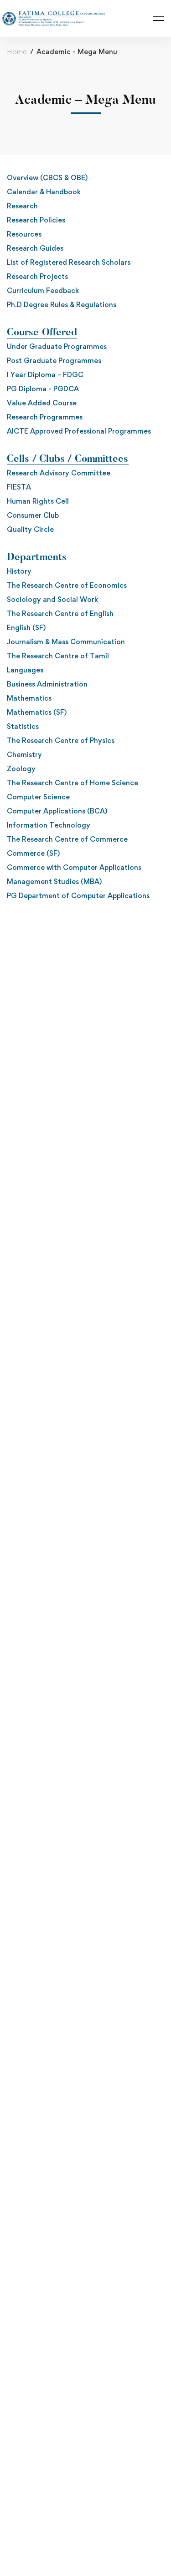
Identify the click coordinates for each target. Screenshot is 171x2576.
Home (17, 52)
